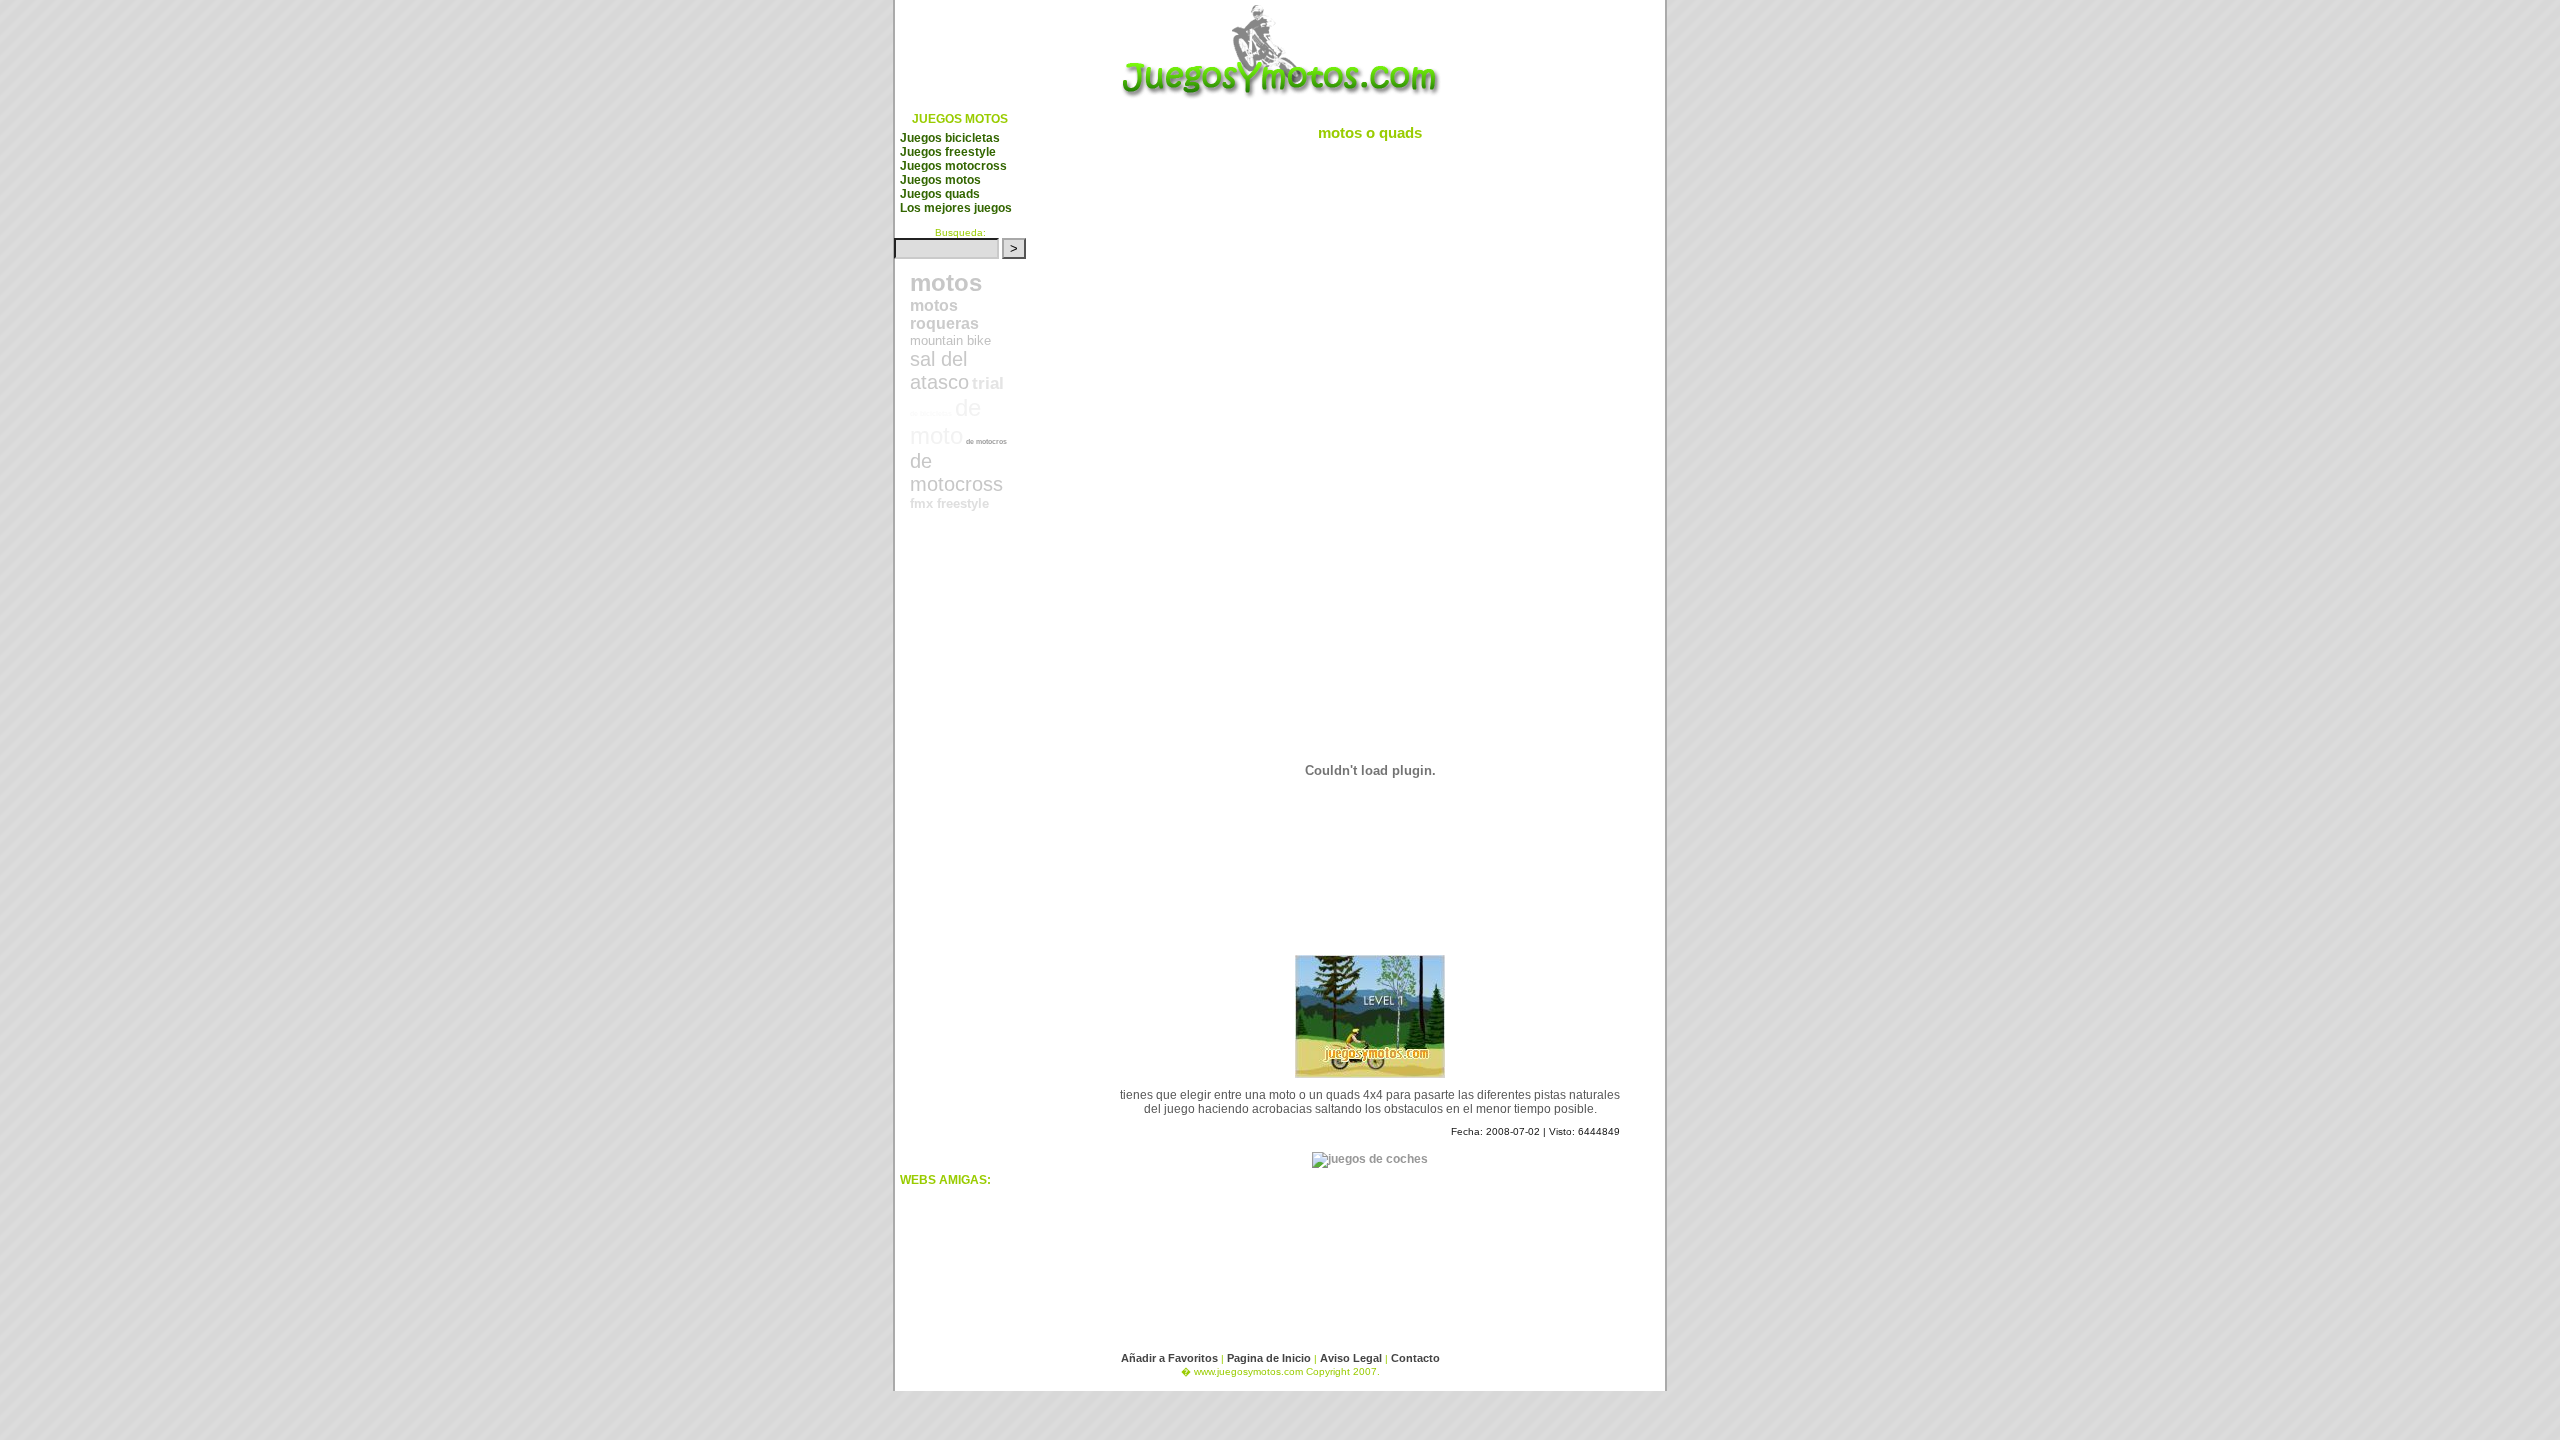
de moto (945, 421)
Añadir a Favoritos (1169, 1358)
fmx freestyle (949, 503)
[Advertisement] (980, 859)
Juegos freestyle (948, 152)
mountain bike (950, 340)
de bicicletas (931, 413)
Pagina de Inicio (1269, 1358)
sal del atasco (939, 370)
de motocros (986, 441)
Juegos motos (940, 180)
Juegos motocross (953, 166)
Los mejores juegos (956, 208)
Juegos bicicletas (950, 138)
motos (946, 282)
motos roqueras (944, 314)
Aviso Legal (1352, 1358)
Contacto (1415, 1358)
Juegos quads (940, 194)
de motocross (956, 472)
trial (988, 383)
